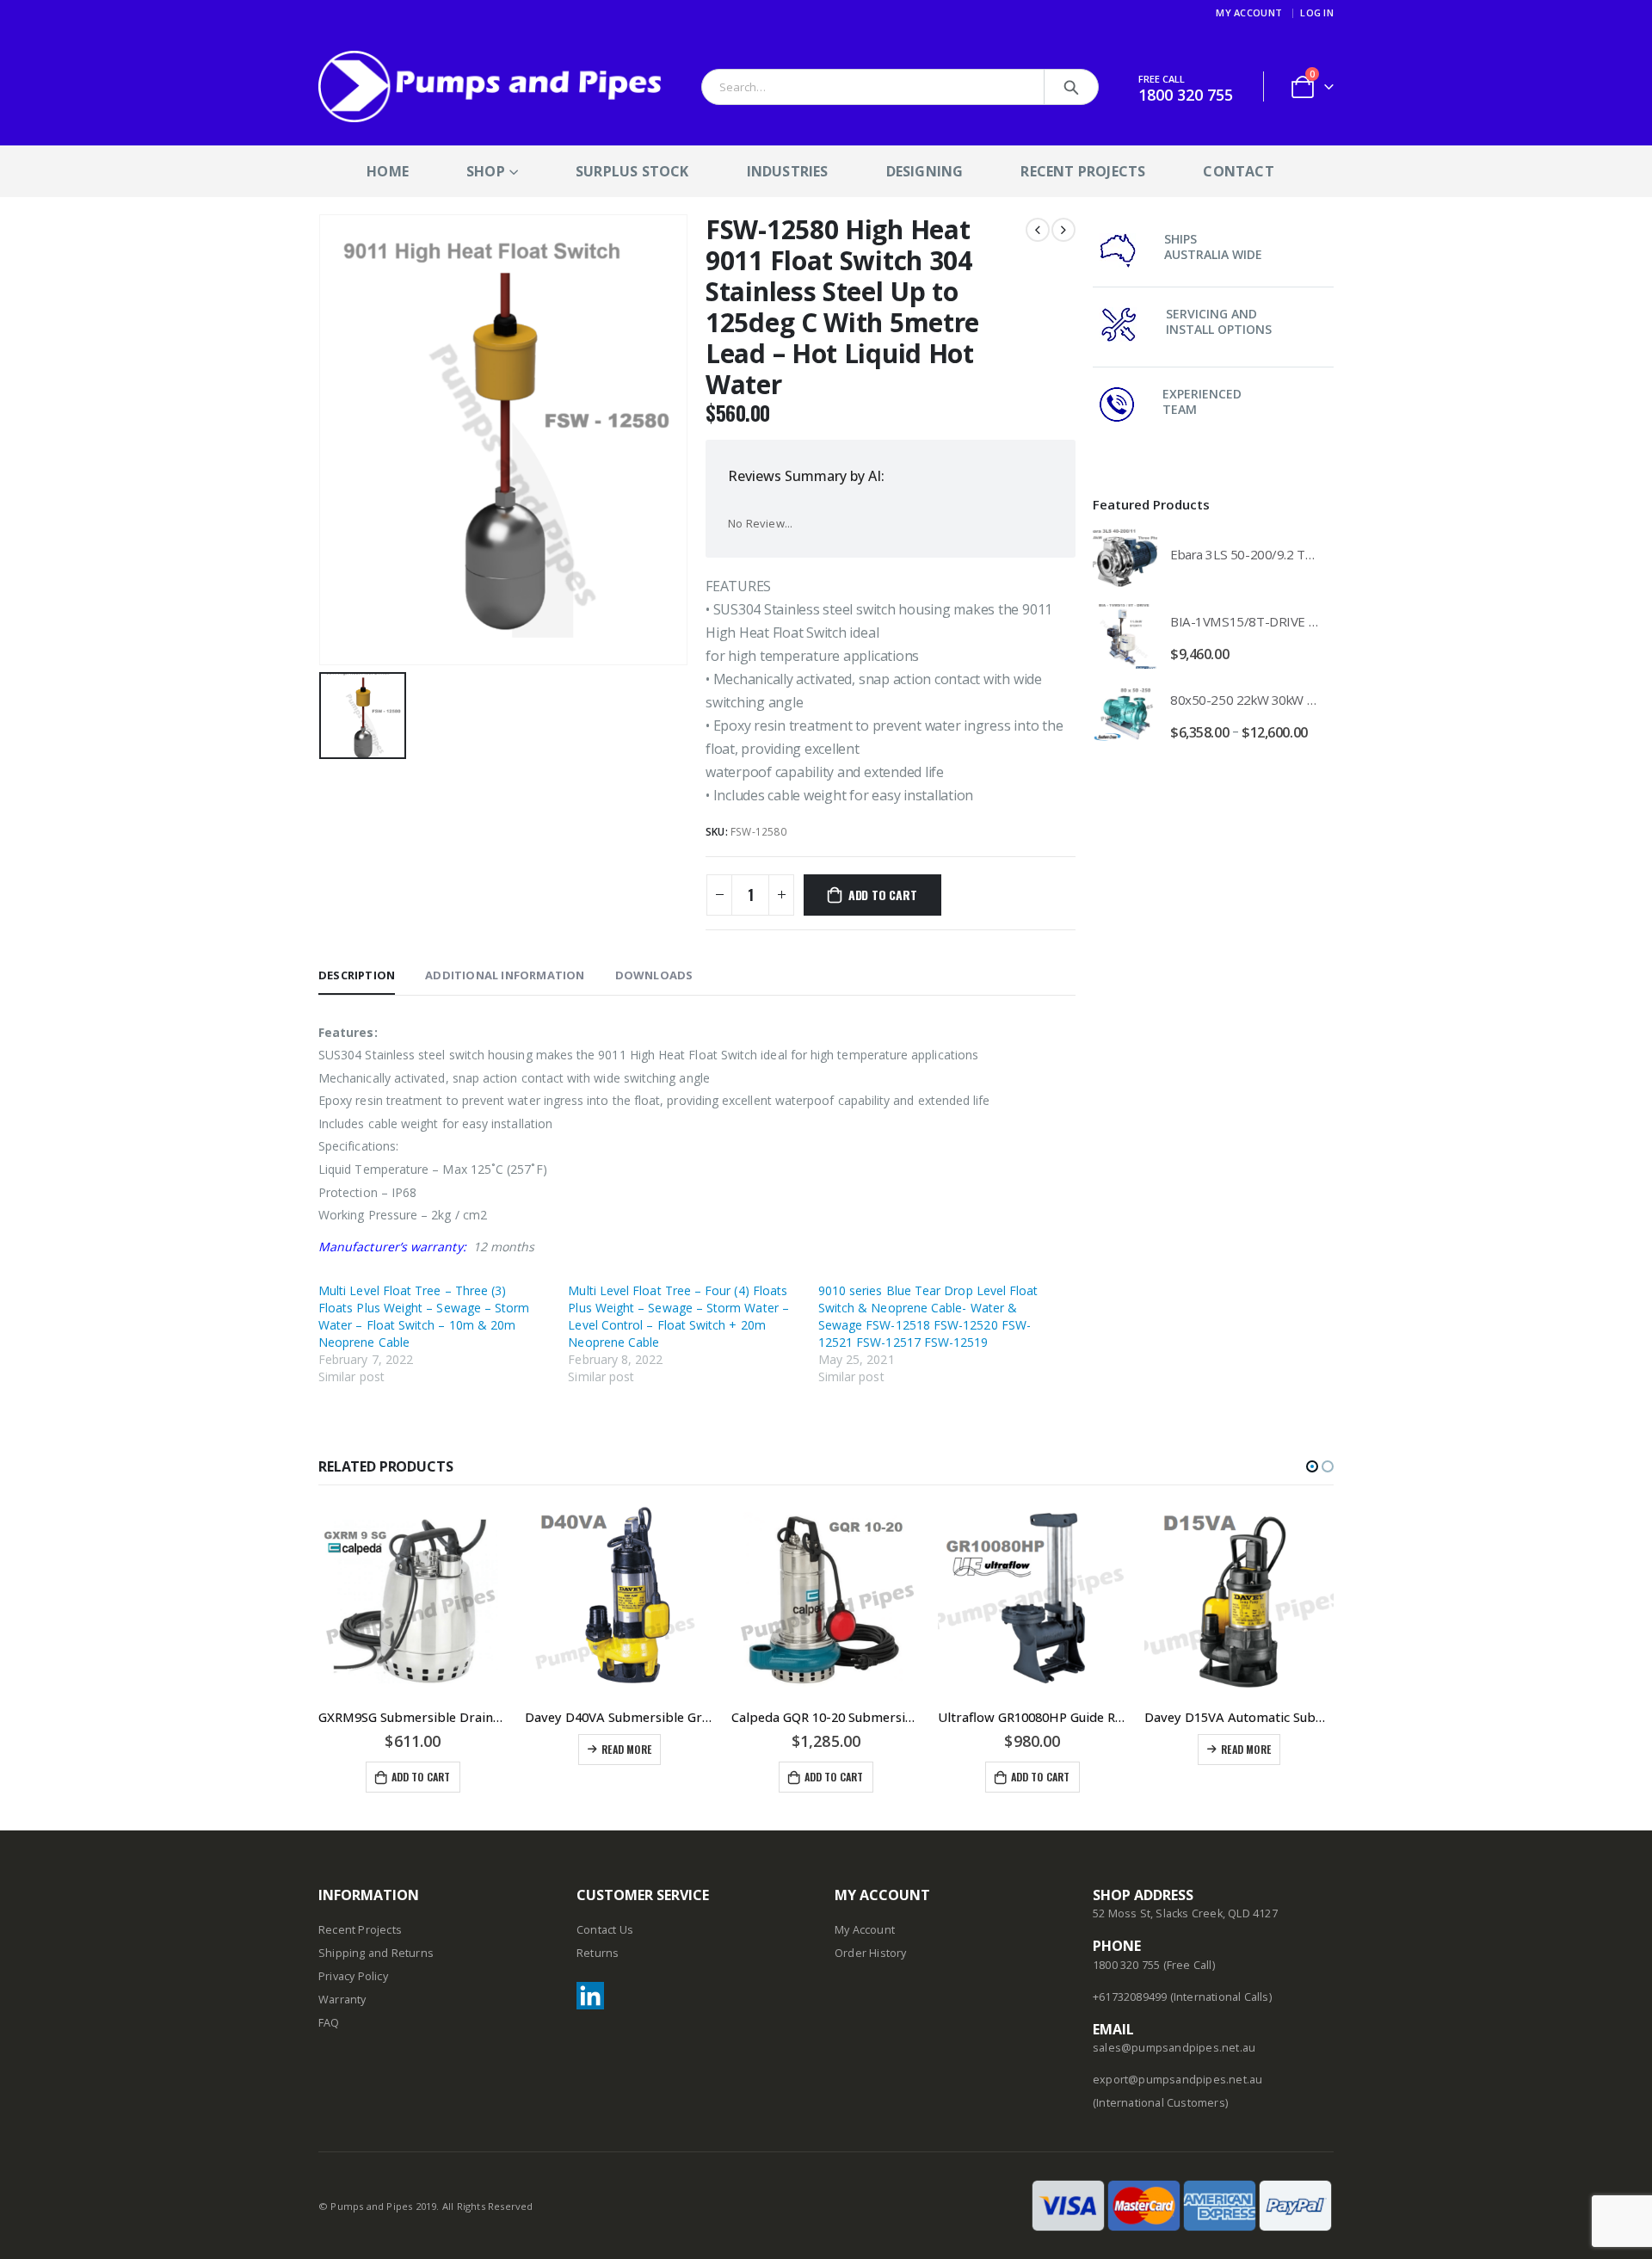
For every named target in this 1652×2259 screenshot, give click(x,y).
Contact (1238, 171)
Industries (788, 171)
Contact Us (605, 1930)
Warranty (342, 2000)
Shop (486, 171)
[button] (1312, 1466)
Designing (925, 171)
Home (388, 171)
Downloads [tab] (654, 975)
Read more (626, 1749)
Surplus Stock (632, 171)
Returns (598, 1953)
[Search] (1071, 87)
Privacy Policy (353, 1976)
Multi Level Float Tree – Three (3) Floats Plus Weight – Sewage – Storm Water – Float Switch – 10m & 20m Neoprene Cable (424, 1316)
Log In (1317, 12)
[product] (1125, 558)
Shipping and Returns (376, 1953)
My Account (1249, 12)
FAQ (329, 2023)
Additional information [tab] (505, 975)
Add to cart (883, 895)
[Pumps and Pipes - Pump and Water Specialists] (490, 86)
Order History (871, 1953)
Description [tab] (357, 975)
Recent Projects (1083, 171)
